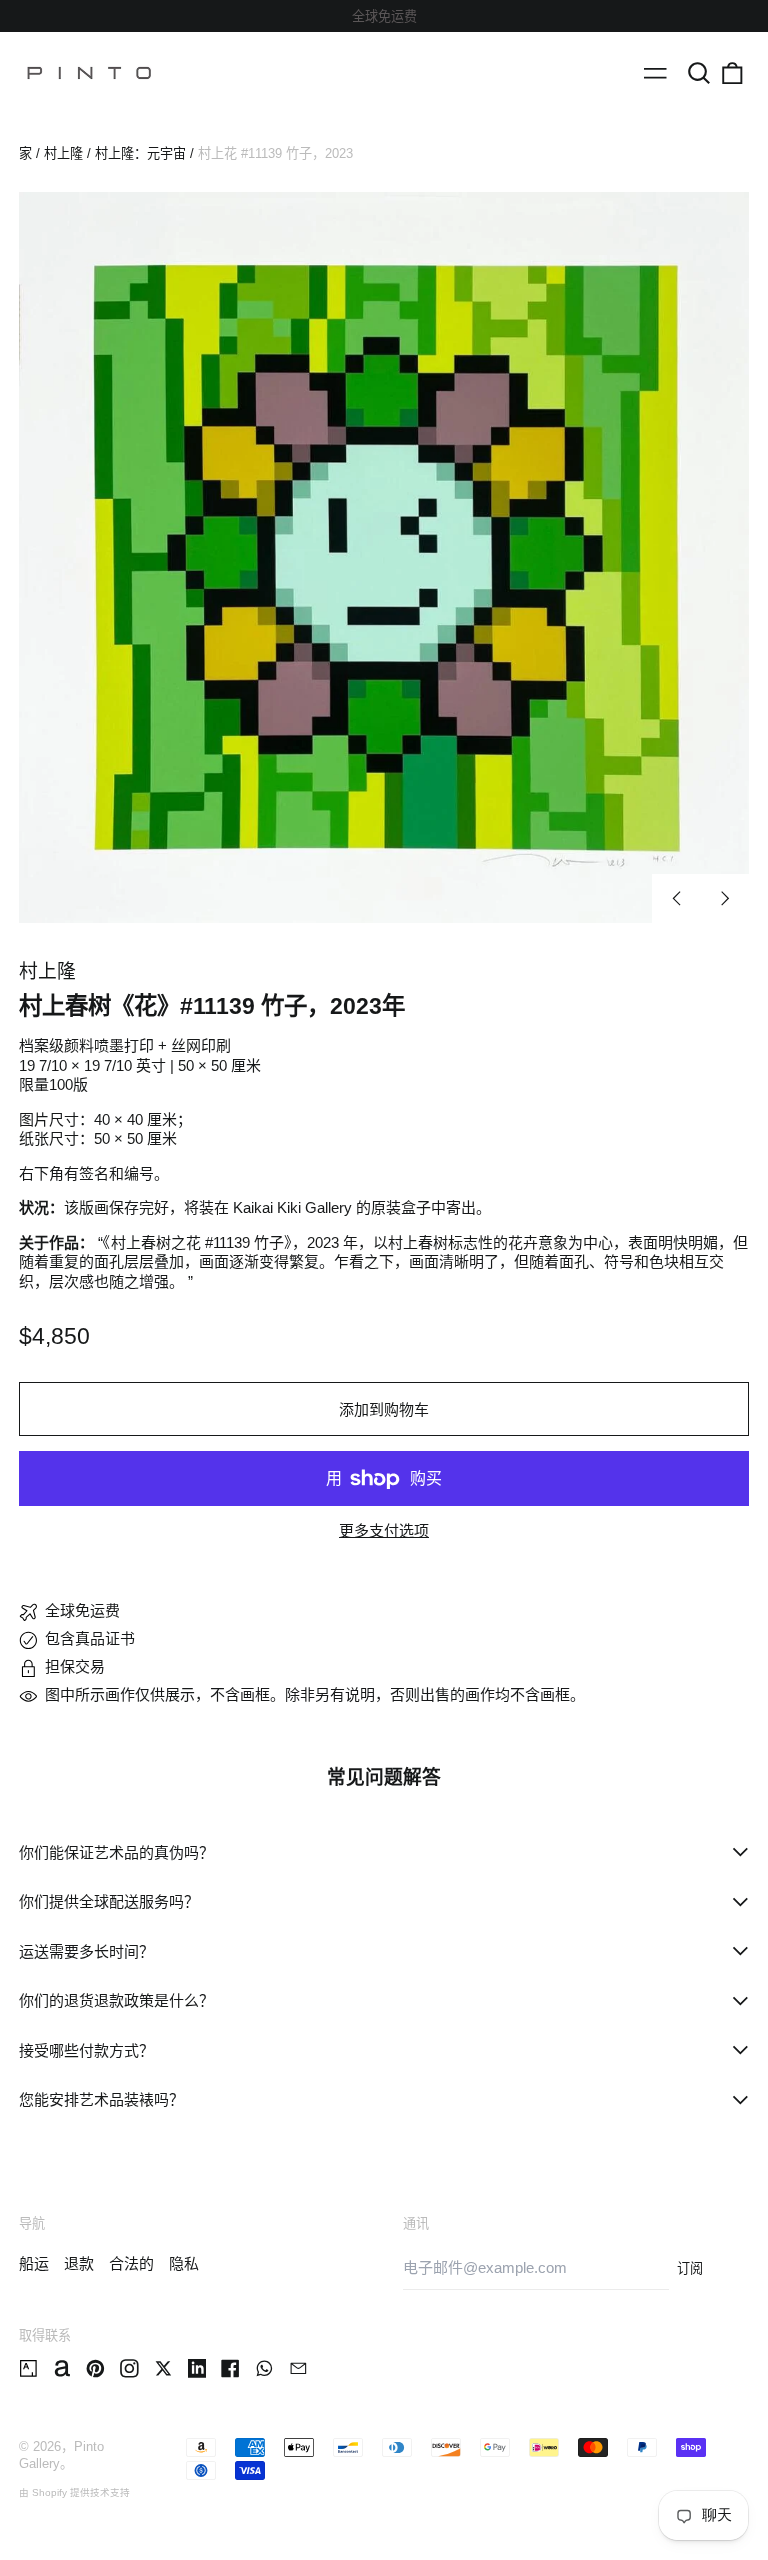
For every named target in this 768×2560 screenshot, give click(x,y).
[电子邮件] (298, 2368)
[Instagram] (129, 2368)
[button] (699, 73)
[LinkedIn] (197, 2368)
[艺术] (28, 2368)
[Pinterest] (95, 2368)
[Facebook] (230, 2368)
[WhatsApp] (264, 2368)
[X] (163, 2368)
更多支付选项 (384, 1530)
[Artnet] (62, 2368)
